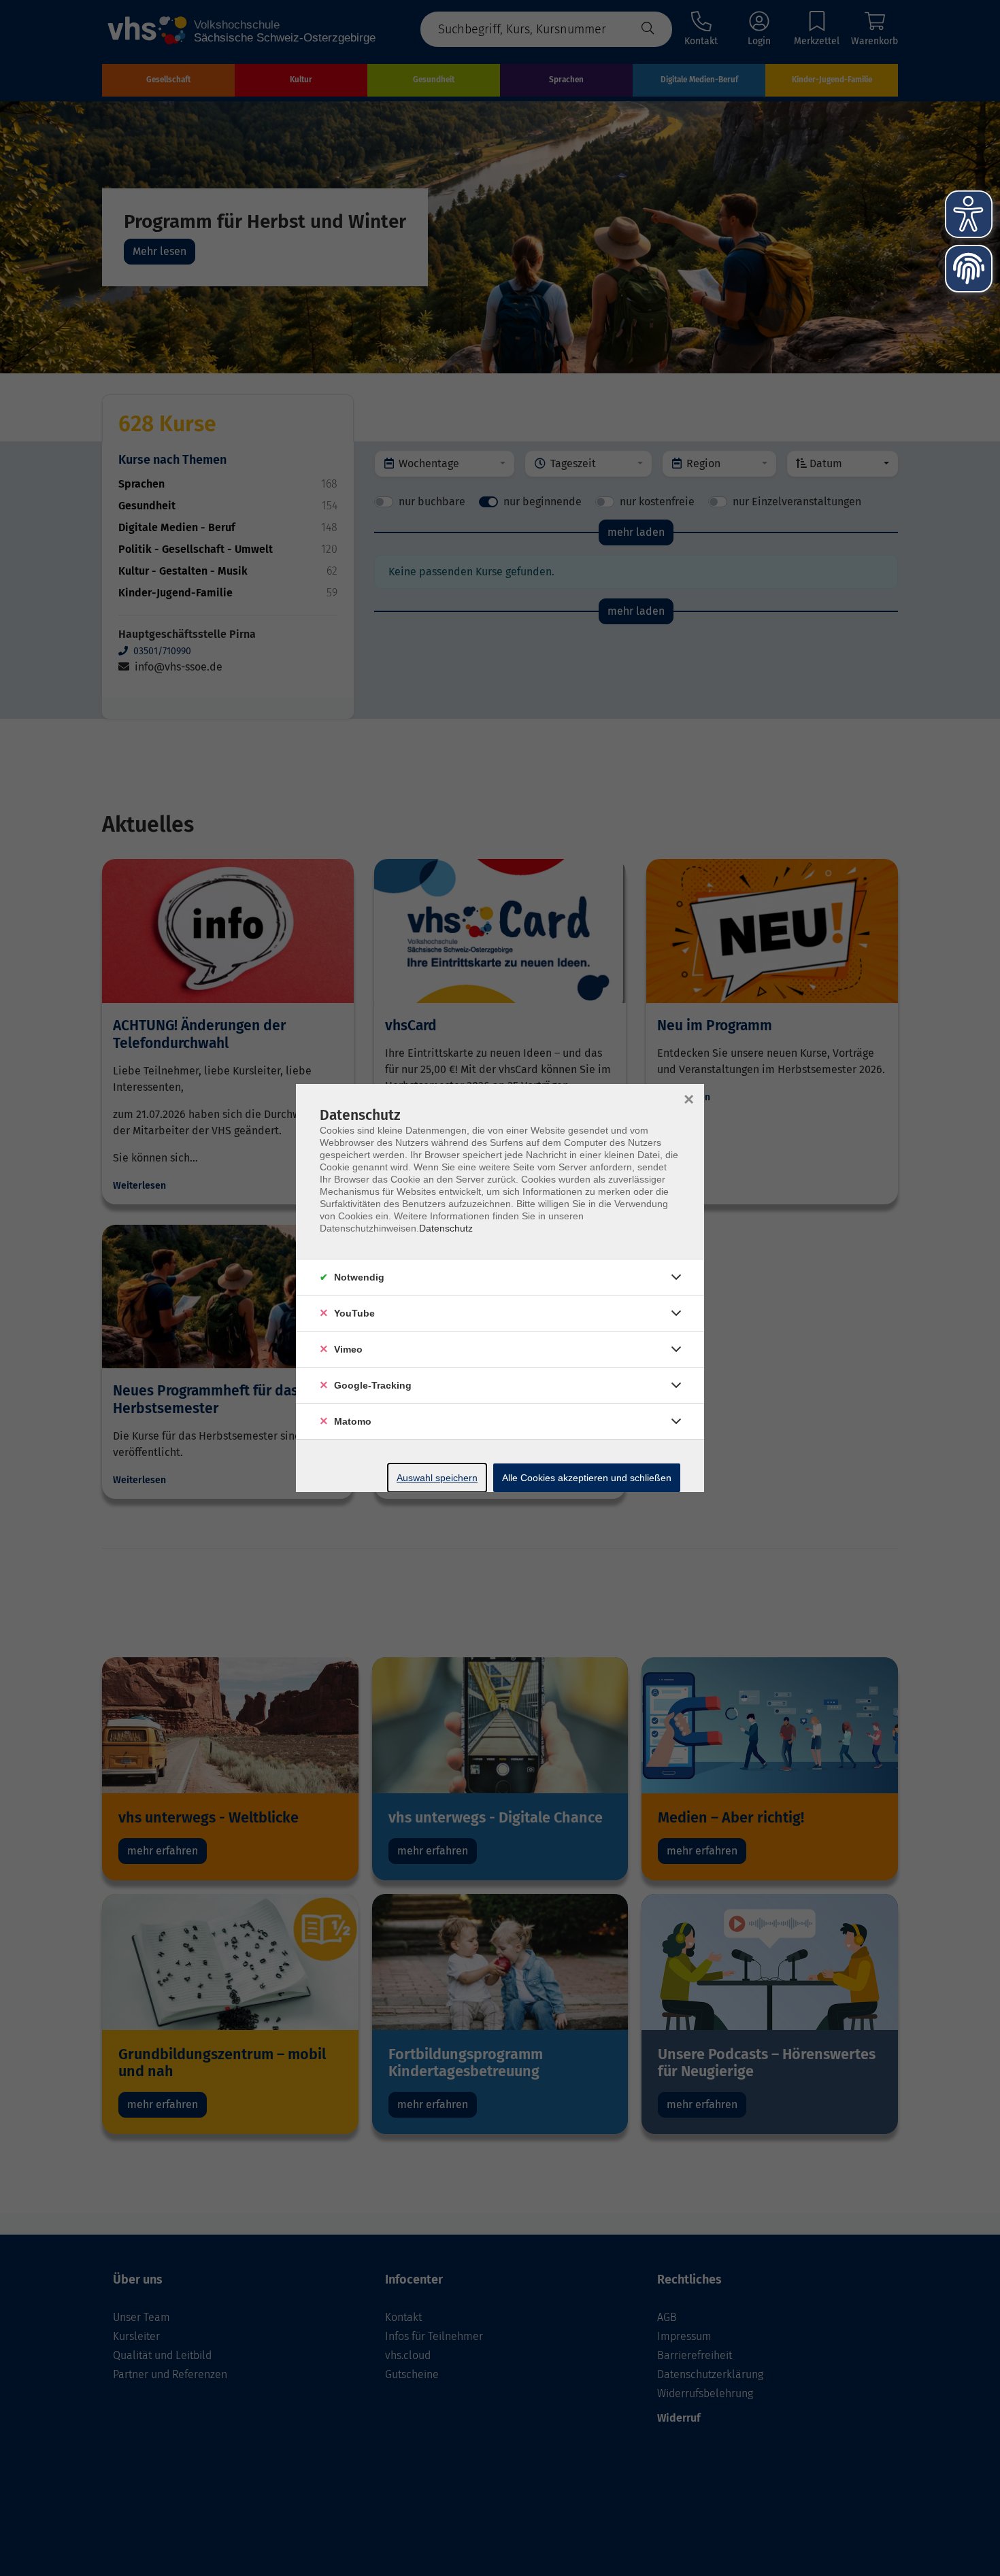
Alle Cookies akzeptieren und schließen (587, 1478)
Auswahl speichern (437, 1478)
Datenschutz (446, 1228)
